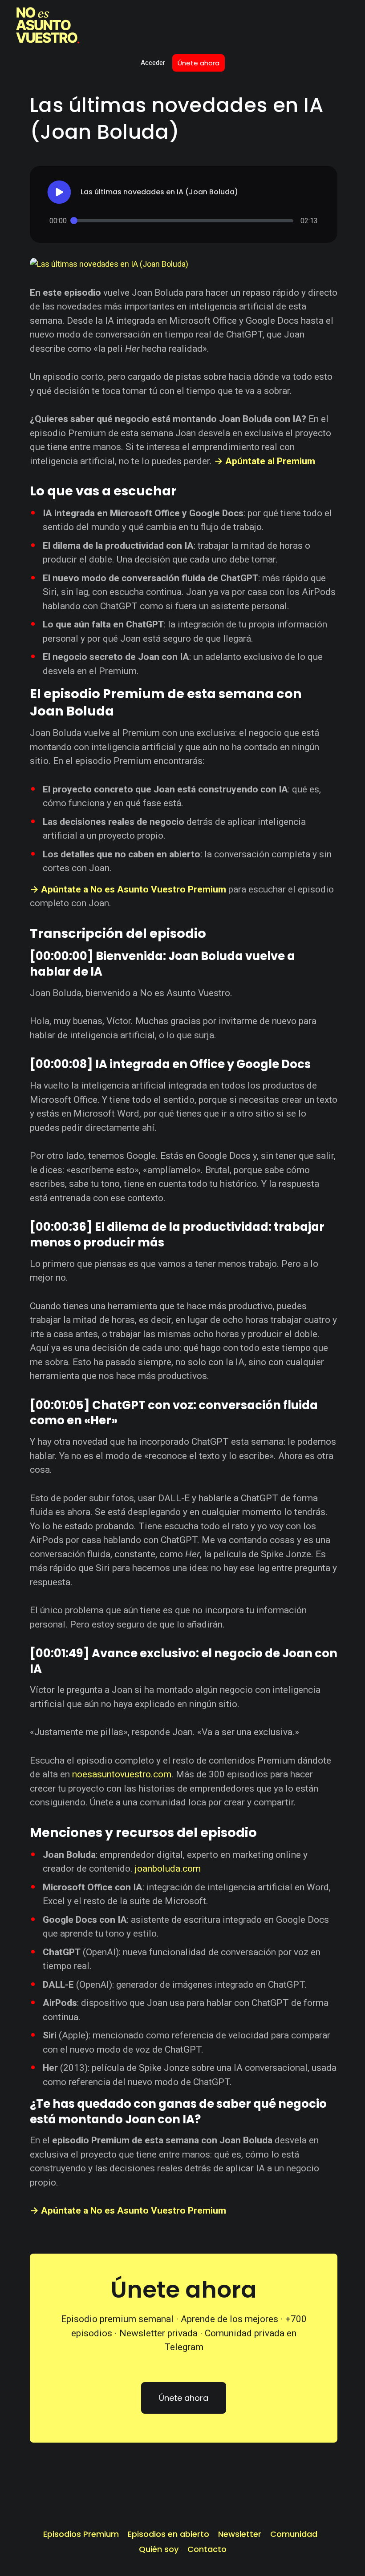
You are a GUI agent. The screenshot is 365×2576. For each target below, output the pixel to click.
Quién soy (159, 2549)
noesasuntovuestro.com (122, 1774)
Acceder (153, 63)
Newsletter (240, 2534)
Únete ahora (199, 63)
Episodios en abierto (168, 2534)
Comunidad (294, 2534)
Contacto (207, 2549)
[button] (142, 192)
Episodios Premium (81, 2534)
